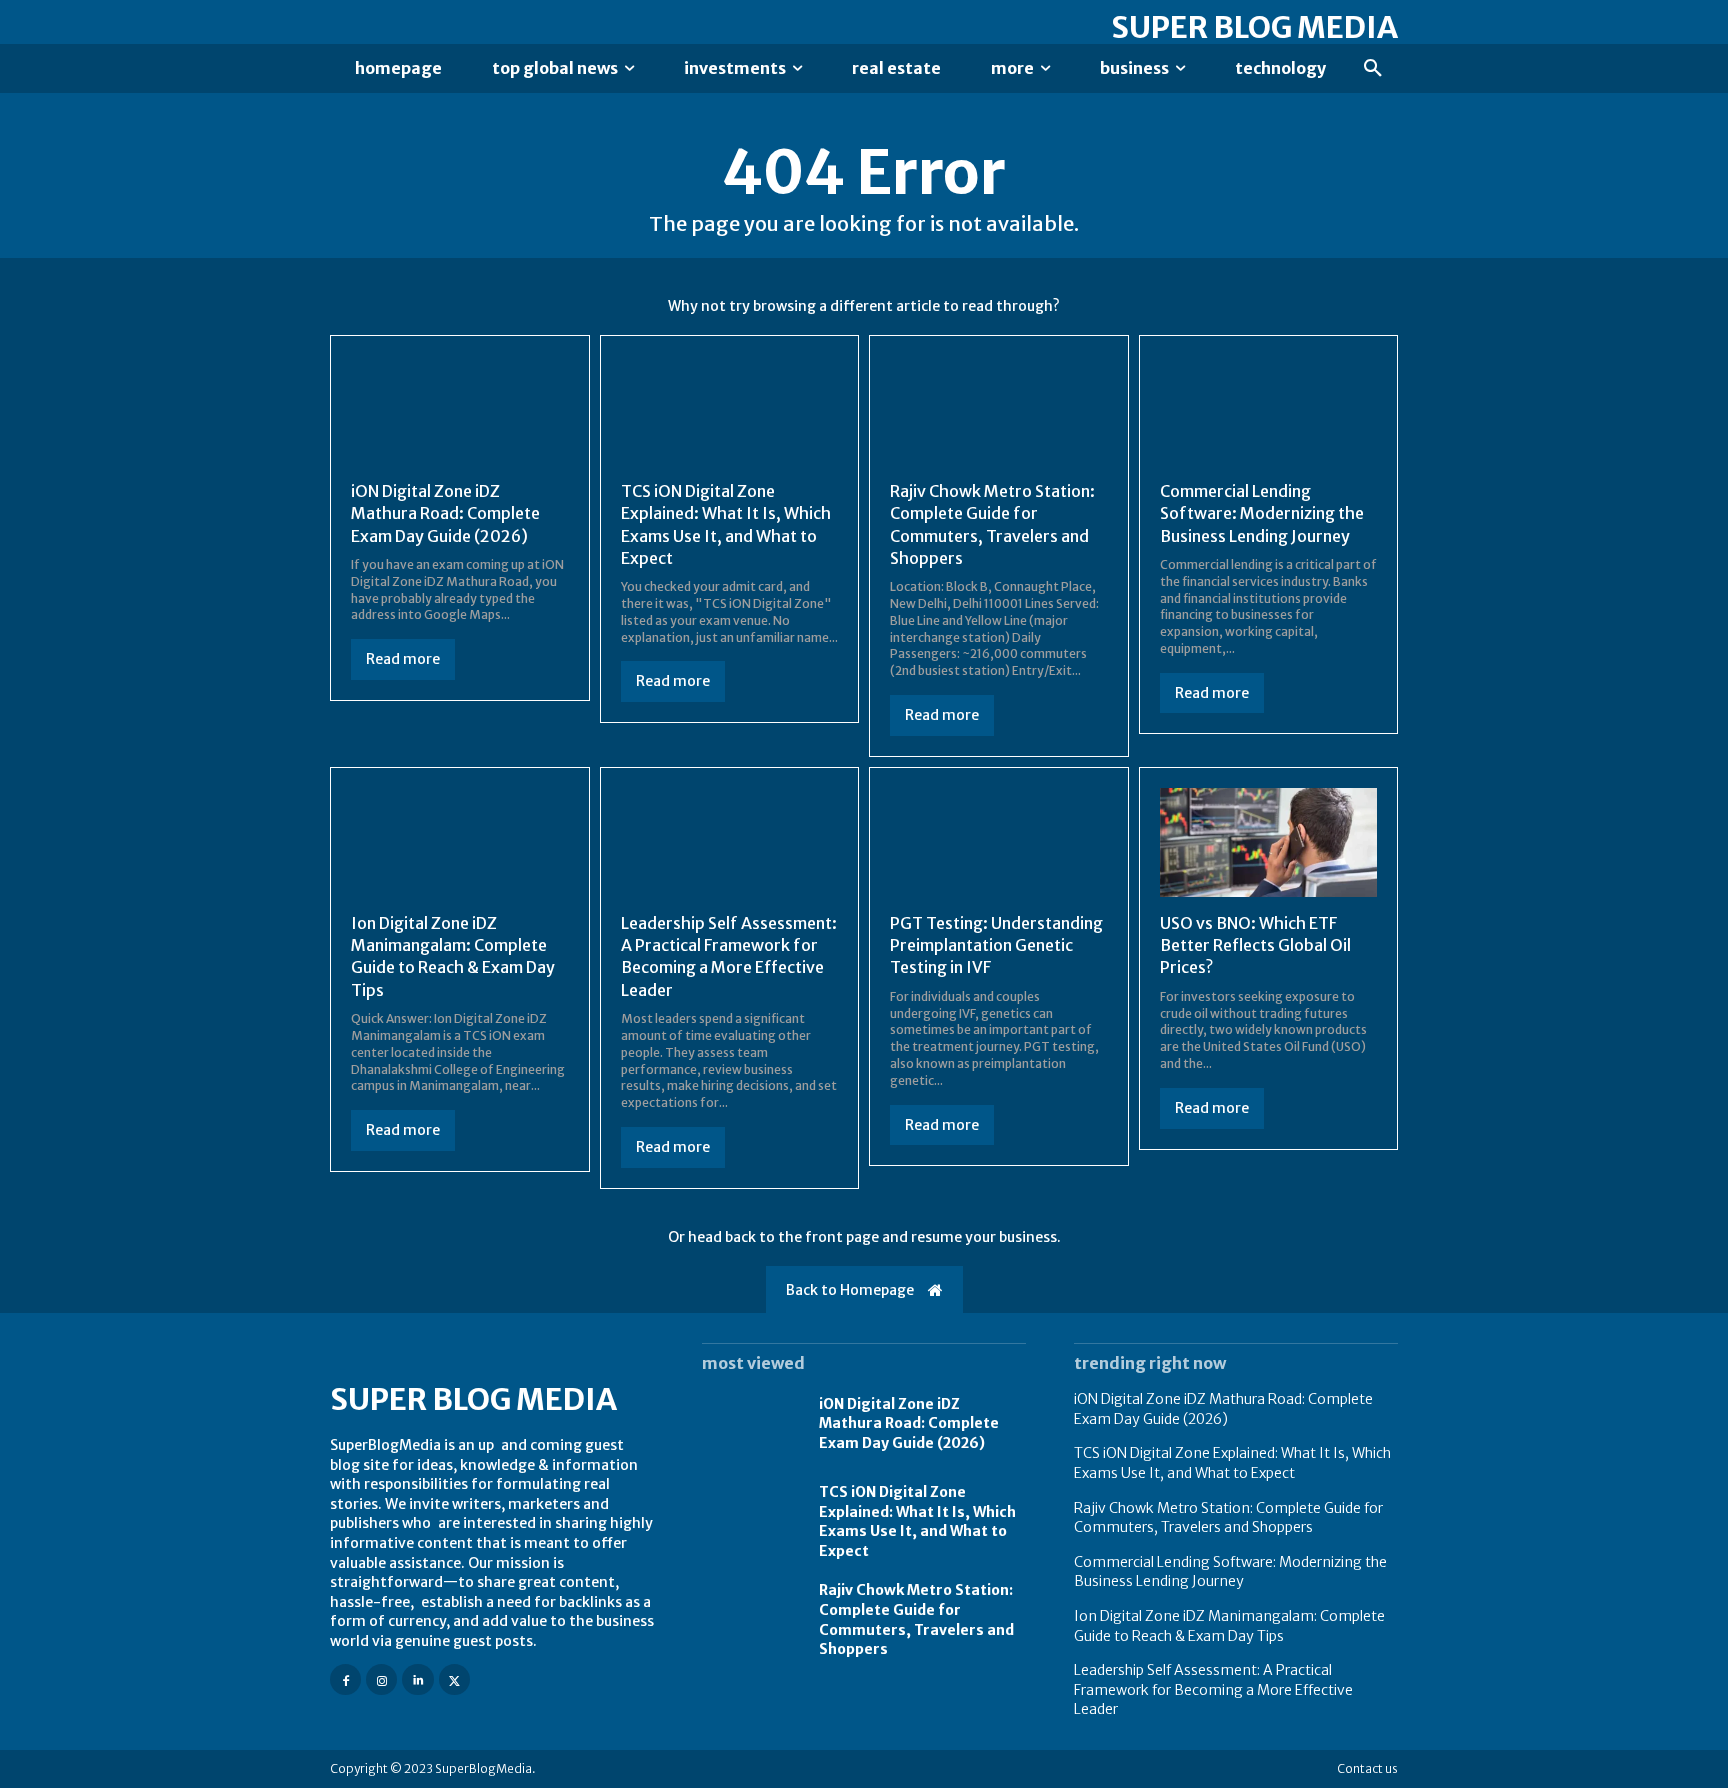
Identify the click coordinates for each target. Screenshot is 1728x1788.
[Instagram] (381, 1679)
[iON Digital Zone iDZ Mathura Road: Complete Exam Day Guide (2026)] (460, 410)
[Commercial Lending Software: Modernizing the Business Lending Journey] (1269, 410)
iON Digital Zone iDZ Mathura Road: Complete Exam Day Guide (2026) (445, 513)
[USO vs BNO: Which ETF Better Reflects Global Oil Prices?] (1269, 842)
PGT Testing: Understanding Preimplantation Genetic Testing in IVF (996, 945)
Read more (403, 659)
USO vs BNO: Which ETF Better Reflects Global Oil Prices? (1255, 945)
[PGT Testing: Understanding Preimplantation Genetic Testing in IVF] (999, 842)
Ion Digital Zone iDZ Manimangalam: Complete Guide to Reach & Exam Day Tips (453, 956)
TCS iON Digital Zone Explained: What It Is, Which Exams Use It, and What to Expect (917, 1521)
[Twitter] (454, 1679)
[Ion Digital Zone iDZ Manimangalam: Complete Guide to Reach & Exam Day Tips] (460, 842)
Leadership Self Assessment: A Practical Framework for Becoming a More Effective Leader (729, 956)
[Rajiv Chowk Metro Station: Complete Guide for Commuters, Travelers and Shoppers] (999, 410)
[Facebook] (345, 1679)
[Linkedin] (417, 1679)
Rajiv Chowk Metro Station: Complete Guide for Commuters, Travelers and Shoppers (1228, 1518)
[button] (1373, 69)
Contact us (1367, 1768)
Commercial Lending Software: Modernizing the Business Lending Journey (1262, 513)
